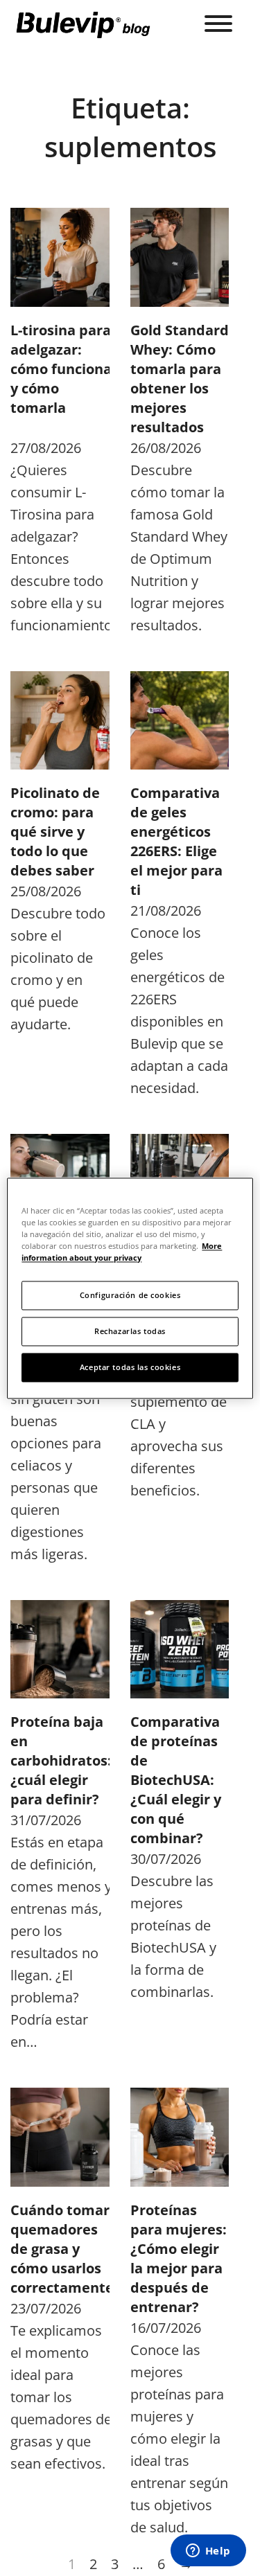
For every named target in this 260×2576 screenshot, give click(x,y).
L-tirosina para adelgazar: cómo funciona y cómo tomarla (61, 369)
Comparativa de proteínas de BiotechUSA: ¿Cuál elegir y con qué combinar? (176, 1780)
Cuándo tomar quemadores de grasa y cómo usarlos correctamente (62, 2249)
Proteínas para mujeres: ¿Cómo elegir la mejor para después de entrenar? (179, 2258)
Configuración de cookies (130, 1295)
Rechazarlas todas (130, 1331)
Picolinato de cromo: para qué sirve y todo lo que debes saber (55, 832)
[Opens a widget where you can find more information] (208, 2552)
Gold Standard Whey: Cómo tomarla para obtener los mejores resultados (180, 379)
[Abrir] (218, 24)
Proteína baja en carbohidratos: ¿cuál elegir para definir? (61, 1760)
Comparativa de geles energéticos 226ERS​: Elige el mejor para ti (176, 841)
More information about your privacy (122, 1252)
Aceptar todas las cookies (130, 1367)
